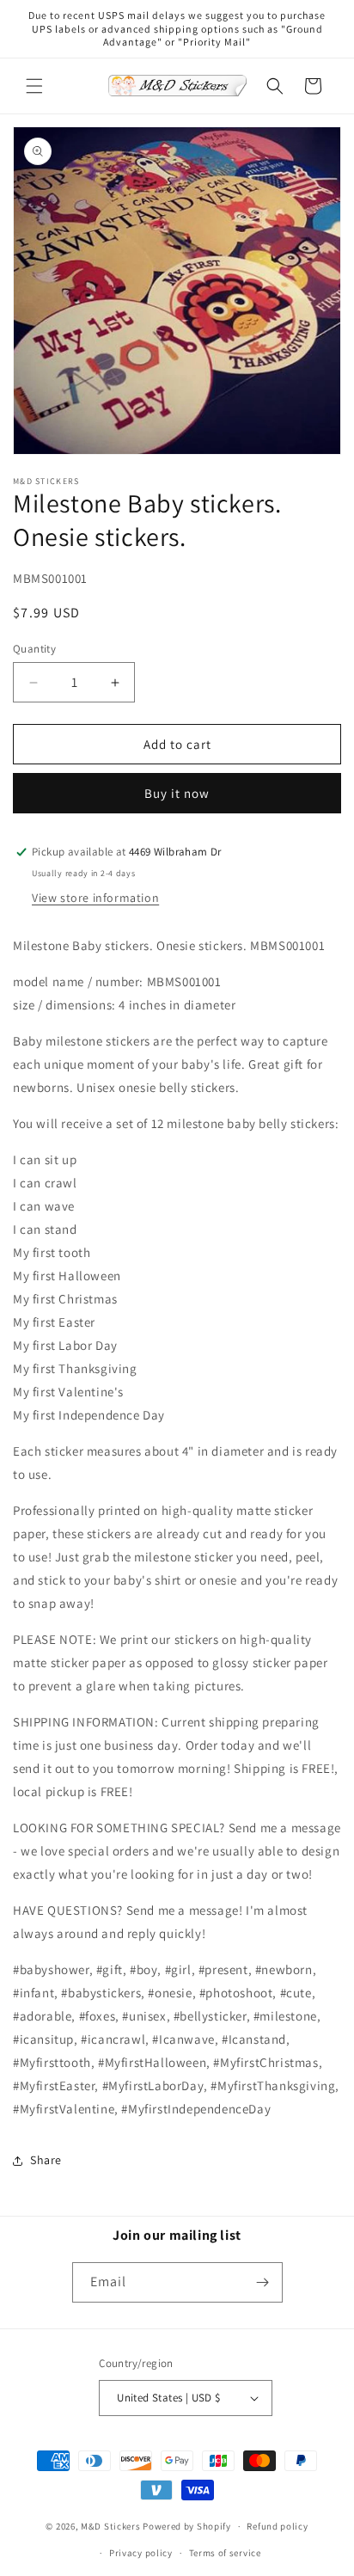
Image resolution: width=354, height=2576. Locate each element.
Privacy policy (141, 2553)
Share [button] (46, 2160)
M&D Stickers (110, 2526)
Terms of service (225, 2553)
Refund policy (277, 2526)
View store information (95, 898)
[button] (34, 86)
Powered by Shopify (187, 2526)
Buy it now (177, 793)
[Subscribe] (263, 2282)
